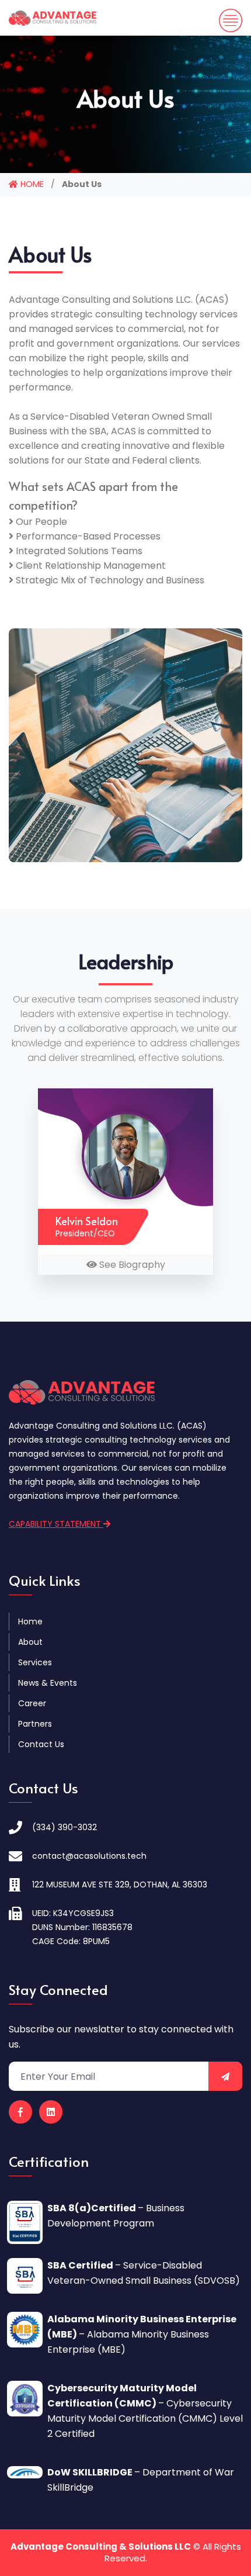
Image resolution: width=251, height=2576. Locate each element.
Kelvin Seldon (87, 1221)
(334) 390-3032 (65, 1827)
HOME (31, 184)
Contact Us (41, 1744)
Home (30, 1621)
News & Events (48, 1683)
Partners (35, 1724)
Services (35, 1662)
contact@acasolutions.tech (89, 1856)
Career (32, 1703)
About (30, 1642)
